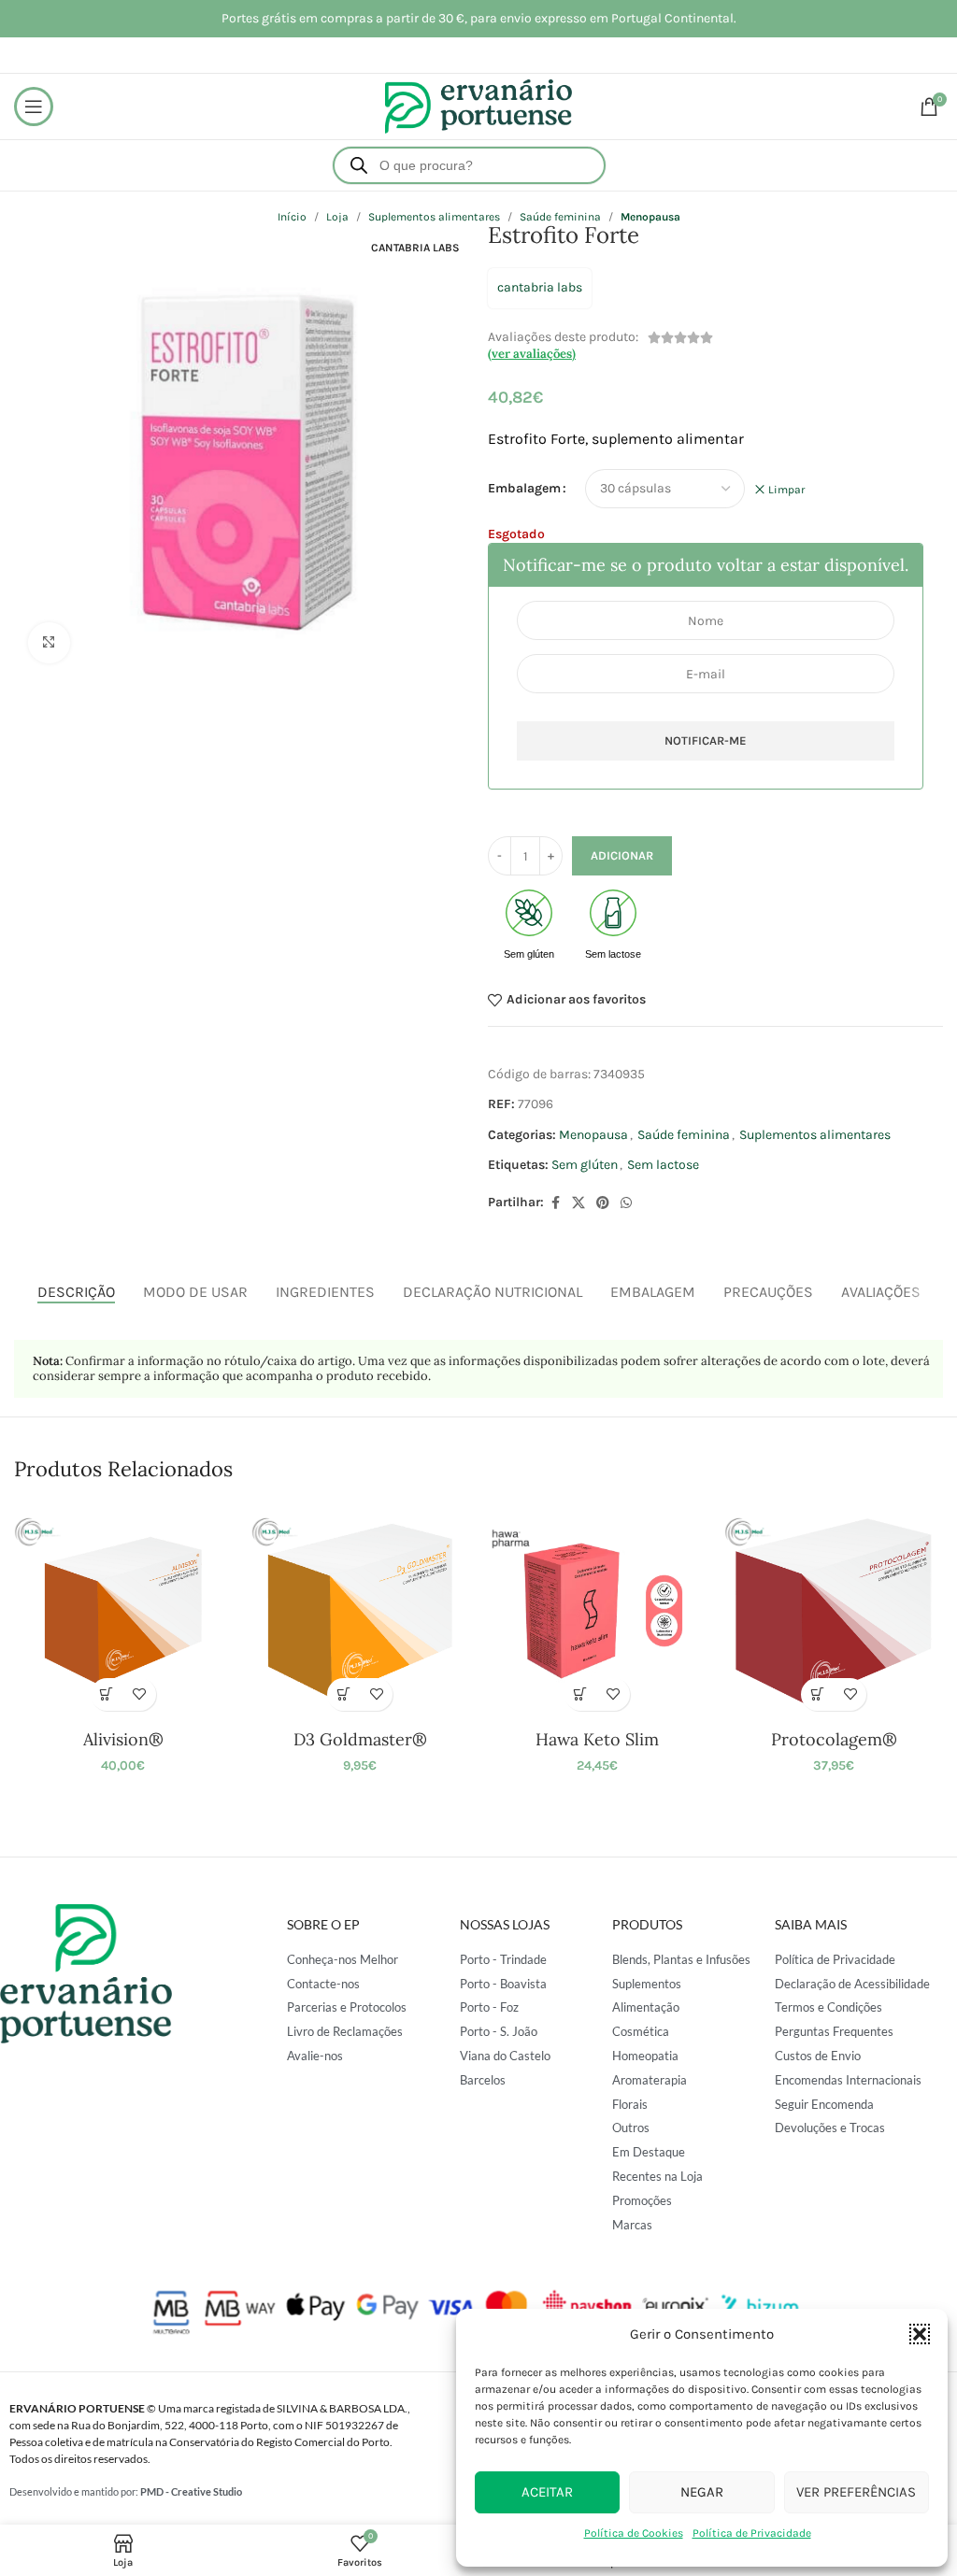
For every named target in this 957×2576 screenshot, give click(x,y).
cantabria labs (540, 287)
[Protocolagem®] (833, 1610)
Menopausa (593, 1135)
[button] (920, 2334)
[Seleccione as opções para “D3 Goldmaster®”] (343, 1694)
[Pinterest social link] (603, 1203)
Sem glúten (585, 1165)
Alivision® (123, 1739)
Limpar (786, 490)
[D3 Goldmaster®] (360, 1610)
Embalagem (524, 488)
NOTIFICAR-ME (706, 740)
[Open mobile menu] (34, 107)
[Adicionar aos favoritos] (140, 1694)
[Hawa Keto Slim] (597, 1610)
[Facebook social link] (555, 1203)
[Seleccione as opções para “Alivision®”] (107, 1694)
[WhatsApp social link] (626, 1203)
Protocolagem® (834, 1739)
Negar (702, 2492)
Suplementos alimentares (815, 1135)
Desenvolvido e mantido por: (126, 2491)
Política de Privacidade (752, 2533)
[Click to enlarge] (49, 643)
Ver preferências (856, 2492)
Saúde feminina (684, 1135)
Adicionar (622, 855)
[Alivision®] (123, 1610)
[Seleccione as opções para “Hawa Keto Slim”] (581, 1694)
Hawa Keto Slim (597, 1739)
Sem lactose (663, 1165)
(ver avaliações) (532, 354)
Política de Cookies (634, 2533)
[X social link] (578, 1203)
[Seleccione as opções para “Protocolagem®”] (817, 1694)
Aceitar (547, 2492)
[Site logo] (478, 105)
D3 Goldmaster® (360, 1739)
